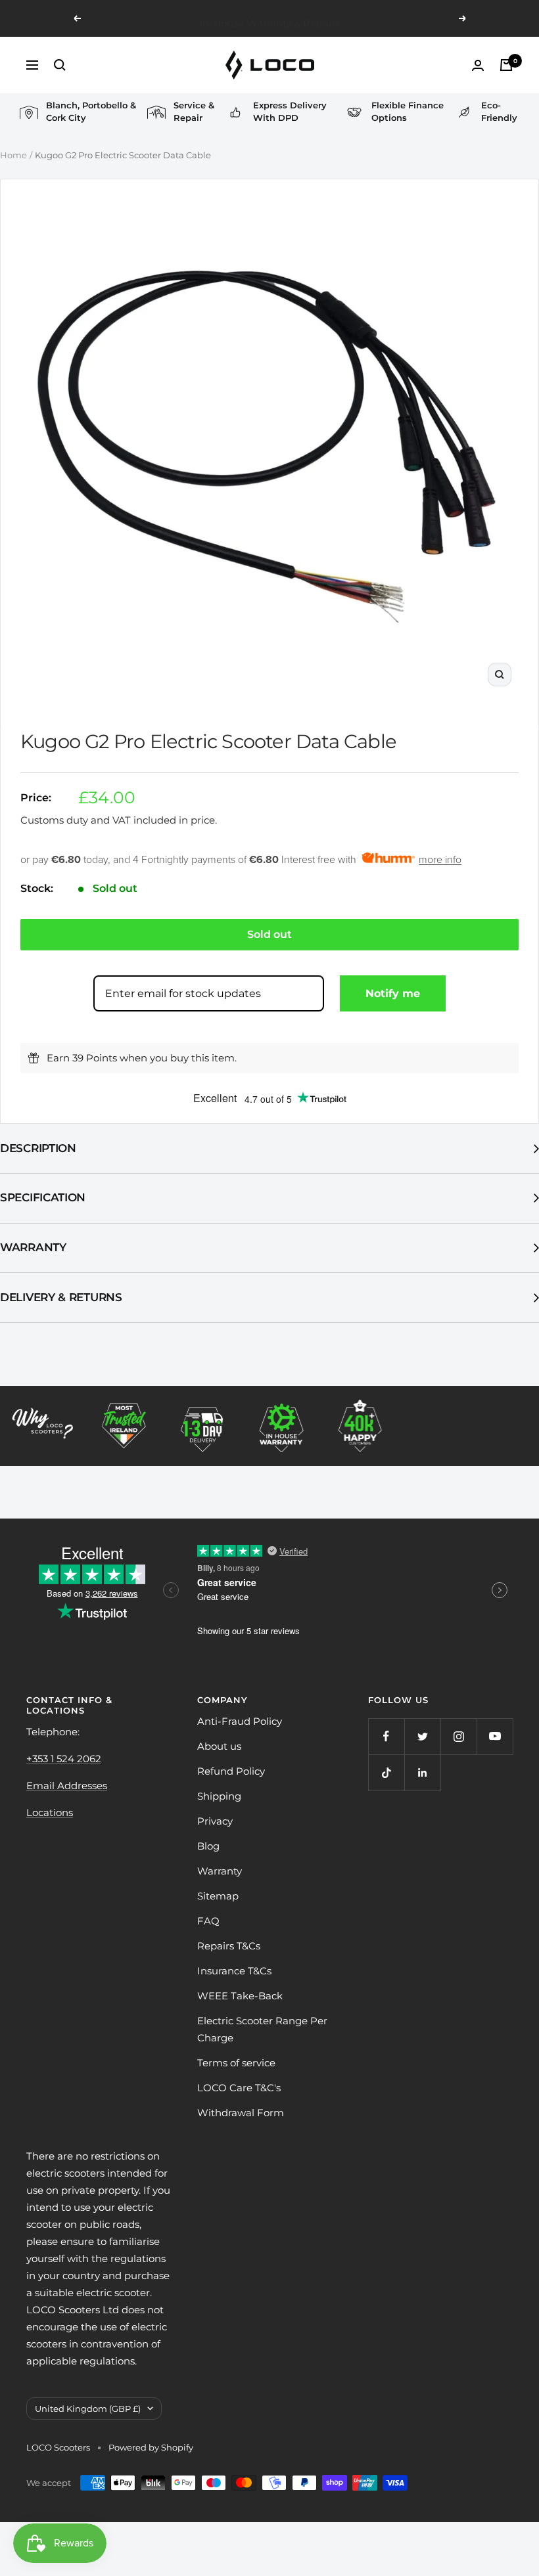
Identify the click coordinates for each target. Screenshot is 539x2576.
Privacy (215, 1821)
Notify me (393, 993)
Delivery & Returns (61, 1297)
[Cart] (506, 65)
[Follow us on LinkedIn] (422, 1772)
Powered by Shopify (151, 2447)
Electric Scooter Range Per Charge (262, 2029)
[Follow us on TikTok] (386, 1772)
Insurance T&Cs (234, 1971)
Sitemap (218, 1896)
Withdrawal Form (241, 2113)
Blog (208, 1846)
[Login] (478, 65)
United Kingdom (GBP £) (88, 2409)
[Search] (60, 65)
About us (219, 1746)
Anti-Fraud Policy (240, 1721)
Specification (43, 1197)
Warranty (33, 1247)
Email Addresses (67, 1786)
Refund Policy (231, 1771)
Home (13, 155)
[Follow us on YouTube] (495, 1736)
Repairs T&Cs (229, 1946)
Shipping (219, 1796)
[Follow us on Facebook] (386, 1736)
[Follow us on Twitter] (422, 1736)
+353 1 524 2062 (64, 1759)
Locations (50, 1812)
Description (38, 1148)
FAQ (208, 1921)
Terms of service (236, 2063)
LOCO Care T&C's (239, 2088)
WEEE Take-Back (240, 1996)
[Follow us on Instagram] (458, 1736)
